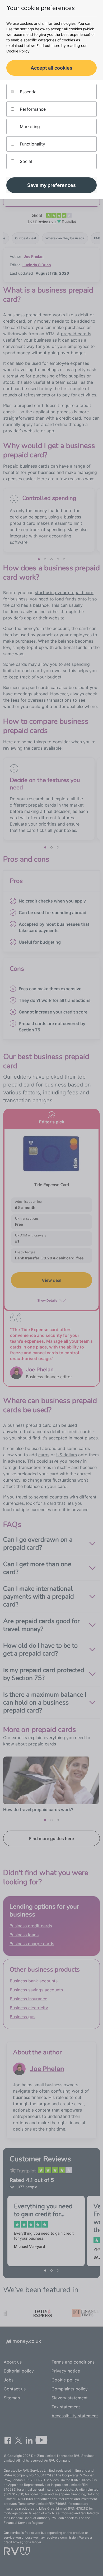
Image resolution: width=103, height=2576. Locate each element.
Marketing (29, 127)
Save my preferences (51, 185)
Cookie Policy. (18, 51)
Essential (28, 92)
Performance (32, 109)
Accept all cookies (51, 68)
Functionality (32, 144)
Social (25, 161)
